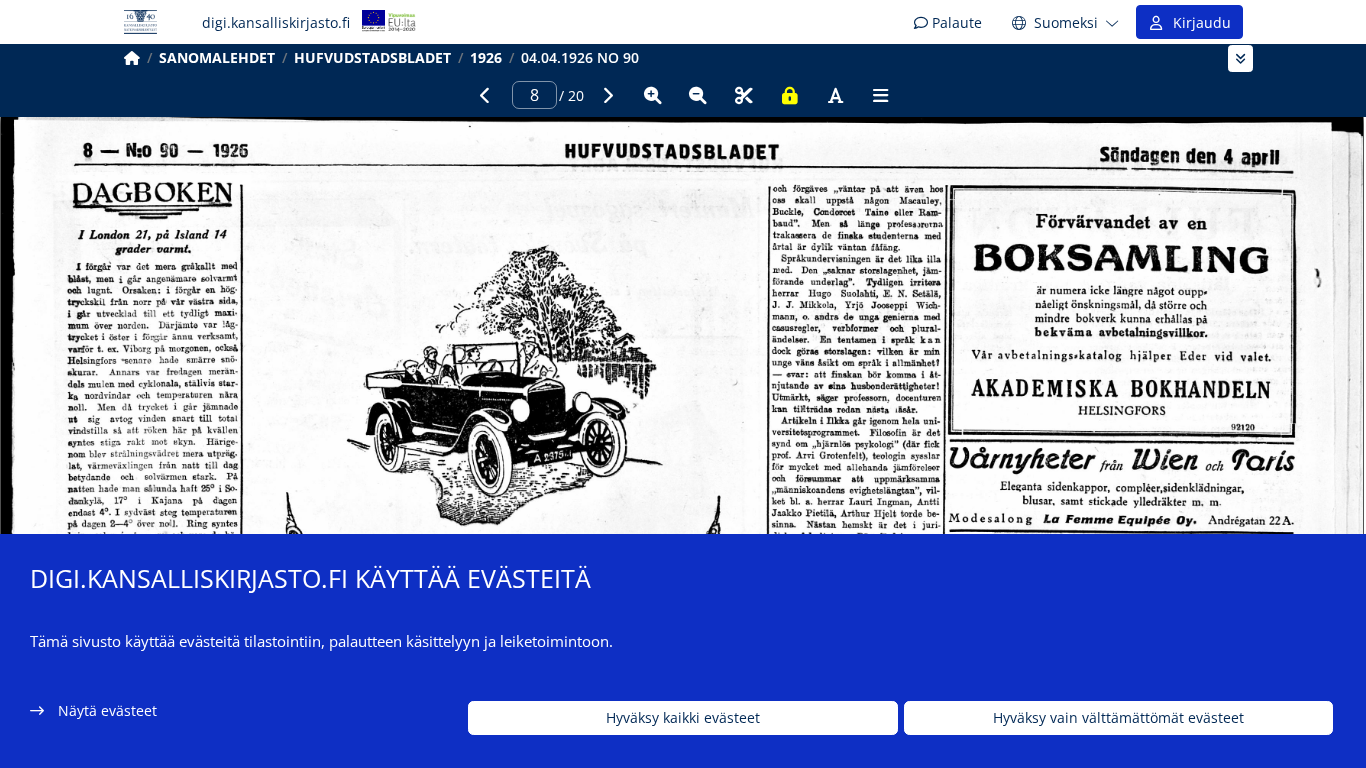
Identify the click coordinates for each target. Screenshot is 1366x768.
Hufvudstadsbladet (372, 57)
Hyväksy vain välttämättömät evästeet (1118, 718)
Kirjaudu (1198, 22)
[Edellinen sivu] (485, 95)
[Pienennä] (698, 95)
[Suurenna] (653, 95)
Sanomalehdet (217, 57)
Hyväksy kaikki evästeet (683, 718)
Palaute (955, 22)
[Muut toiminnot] (881, 95)
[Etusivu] (132, 57)
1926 (486, 57)
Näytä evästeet (107, 710)
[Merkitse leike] (744, 95)
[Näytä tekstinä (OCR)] (835, 95)
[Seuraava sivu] (607, 95)
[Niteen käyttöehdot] (790, 95)
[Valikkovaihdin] (1240, 58)
